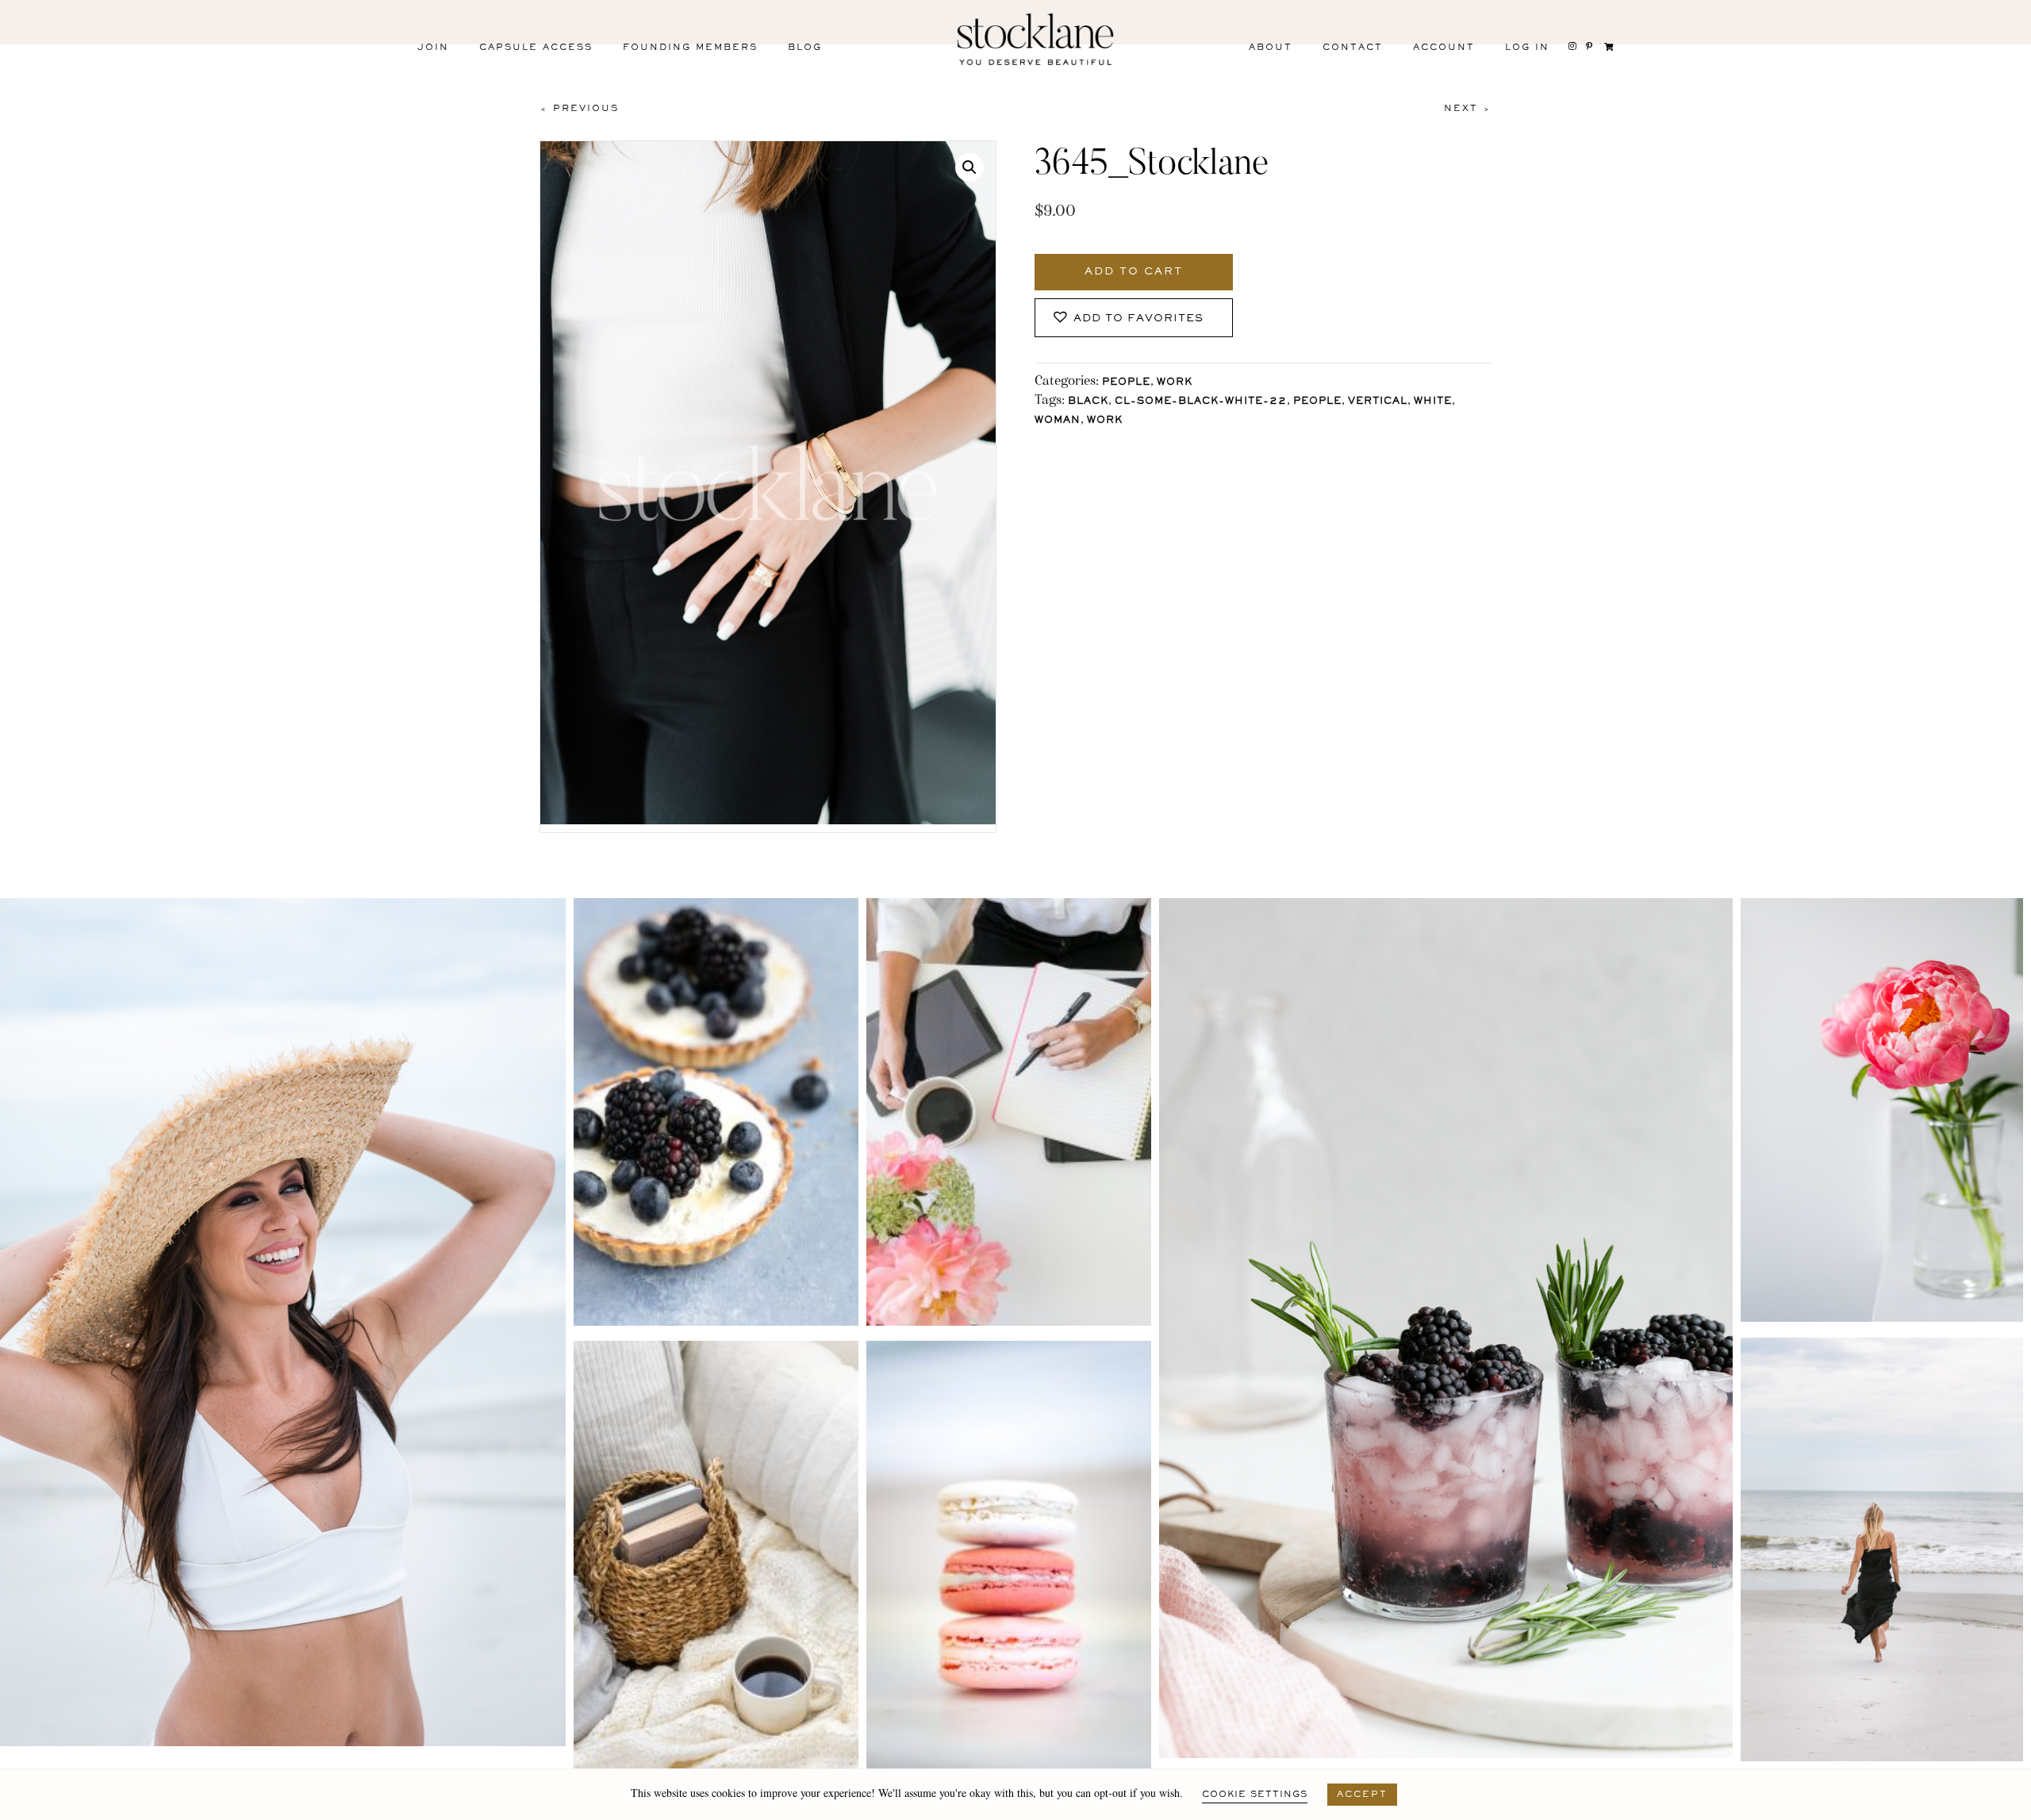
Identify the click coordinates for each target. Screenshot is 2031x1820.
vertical (1378, 402)
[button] (969, 167)
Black (1088, 402)
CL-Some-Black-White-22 (1201, 402)
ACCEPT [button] (1362, 1795)
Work (1175, 383)
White (1433, 402)
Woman (1058, 421)
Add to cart (1134, 272)
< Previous (579, 109)
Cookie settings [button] (1255, 1795)
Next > (1468, 109)
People (1126, 383)
